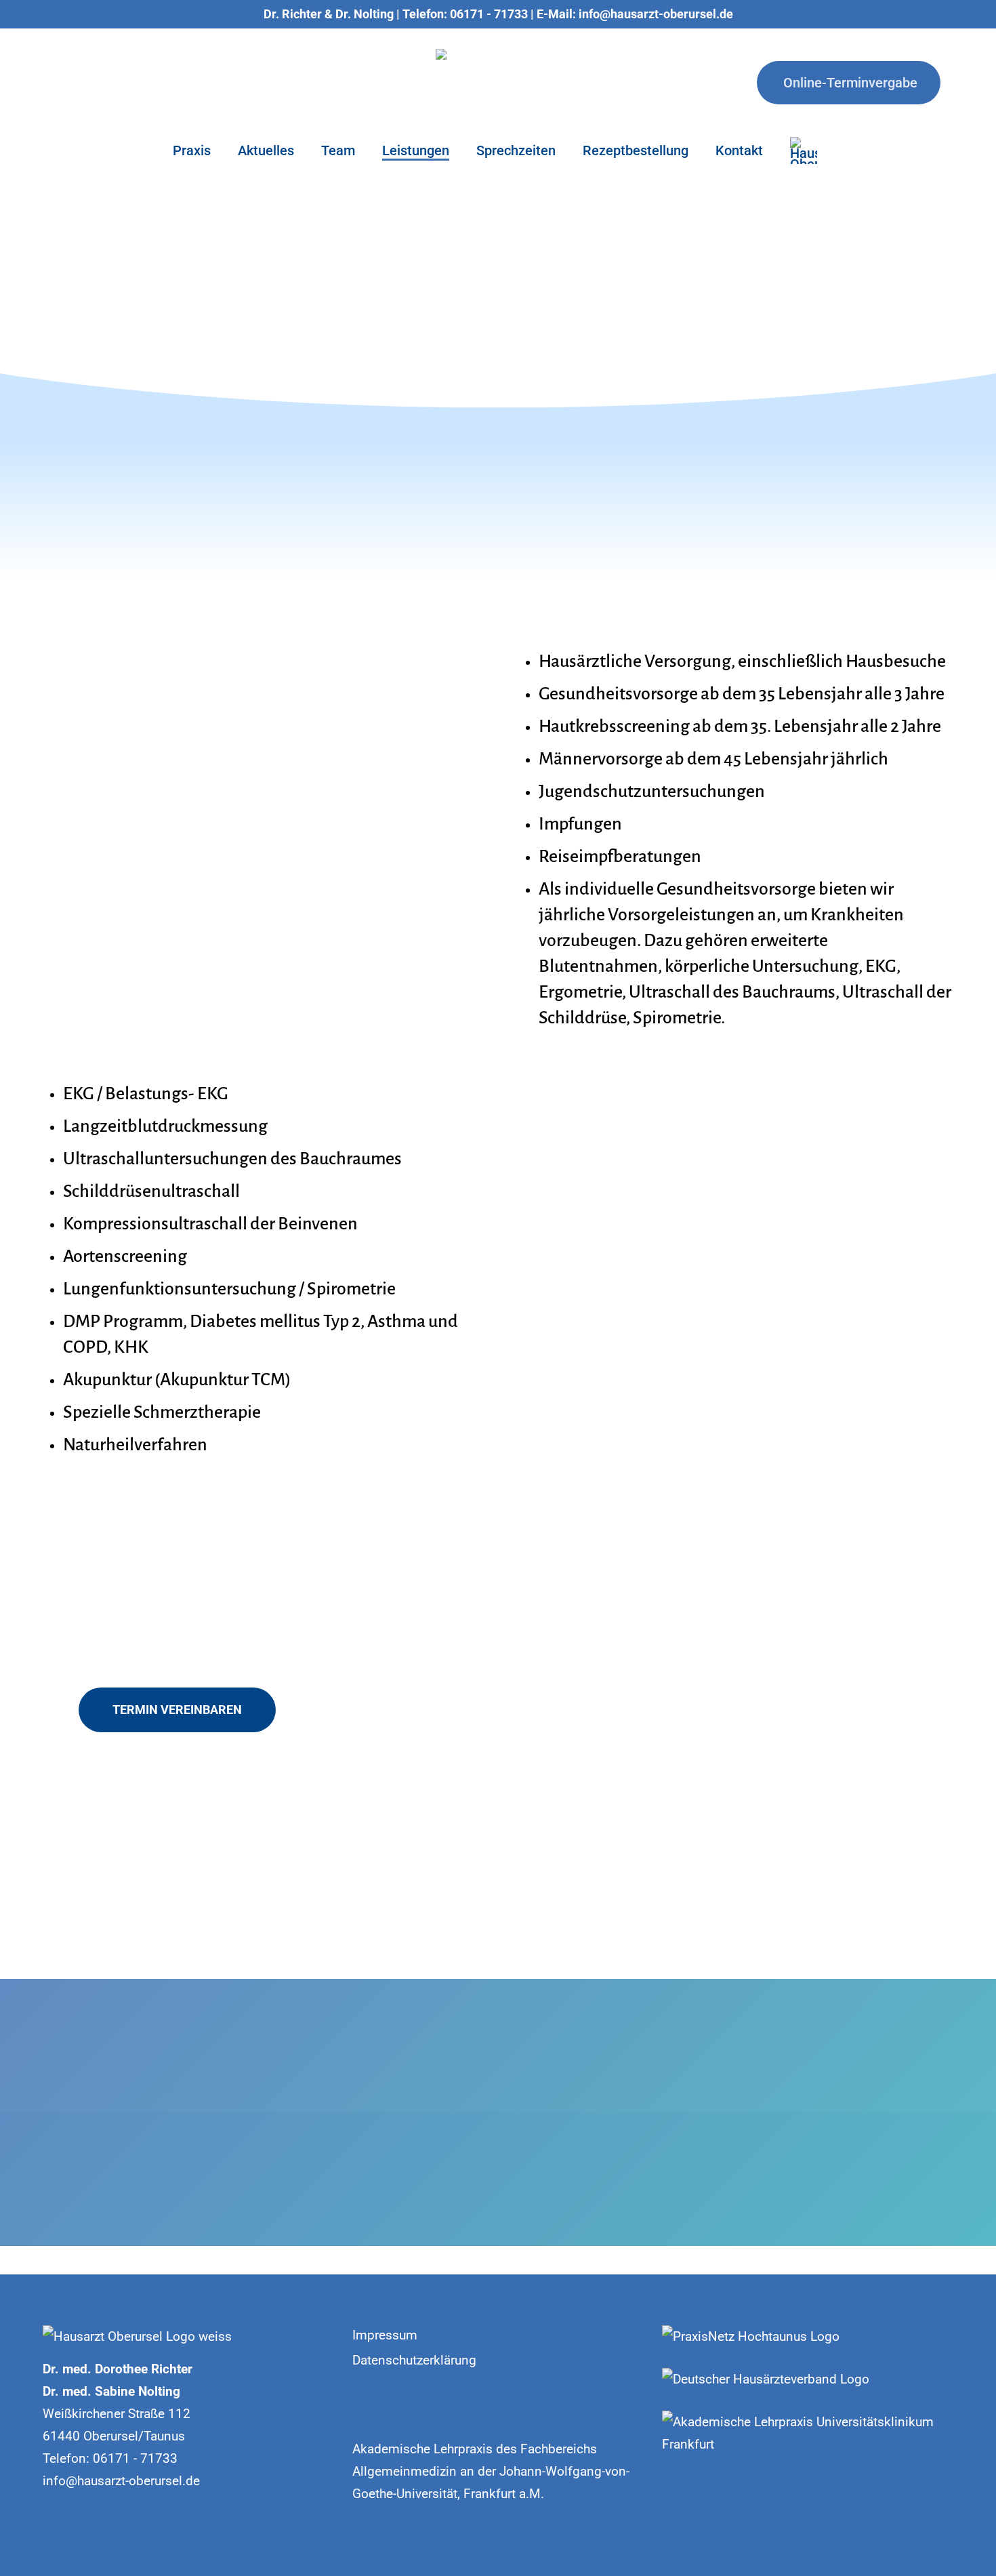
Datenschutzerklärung (414, 2360)
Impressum (385, 2335)
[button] (177, 1710)
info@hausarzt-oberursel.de (121, 2481)
